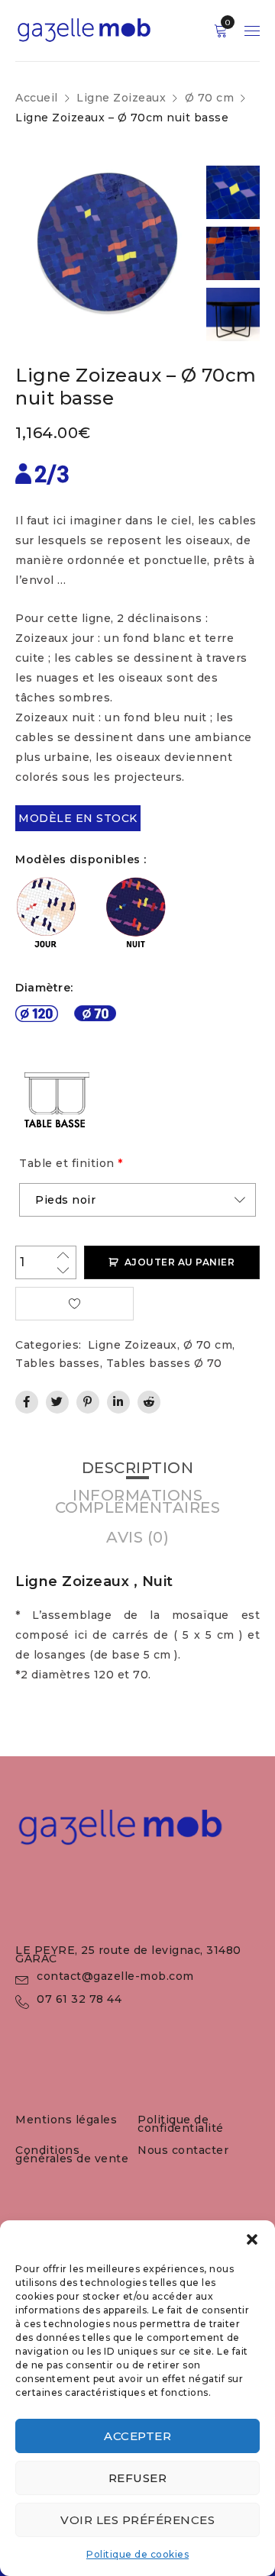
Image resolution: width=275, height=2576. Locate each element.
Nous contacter (183, 2150)
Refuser (138, 2478)
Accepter (137, 2436)
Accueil (37, 98)
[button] (252, 2239)
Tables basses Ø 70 (164, 1363)
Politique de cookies (137, 2554)
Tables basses (58, 1363)
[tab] (138, 1468)
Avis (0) (137, 1537)
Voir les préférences (137, 2520)
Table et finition (71, 1163)
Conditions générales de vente (72, 2154)
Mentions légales (66, 2120)
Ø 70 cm (210, 98)
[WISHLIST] (74, 1304)
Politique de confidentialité (181, 2124)
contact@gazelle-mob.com (115, 1976)
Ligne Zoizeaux (121, 98)
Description (138, 1468)
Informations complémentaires (138, 1501)
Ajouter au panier (180, 1262)
